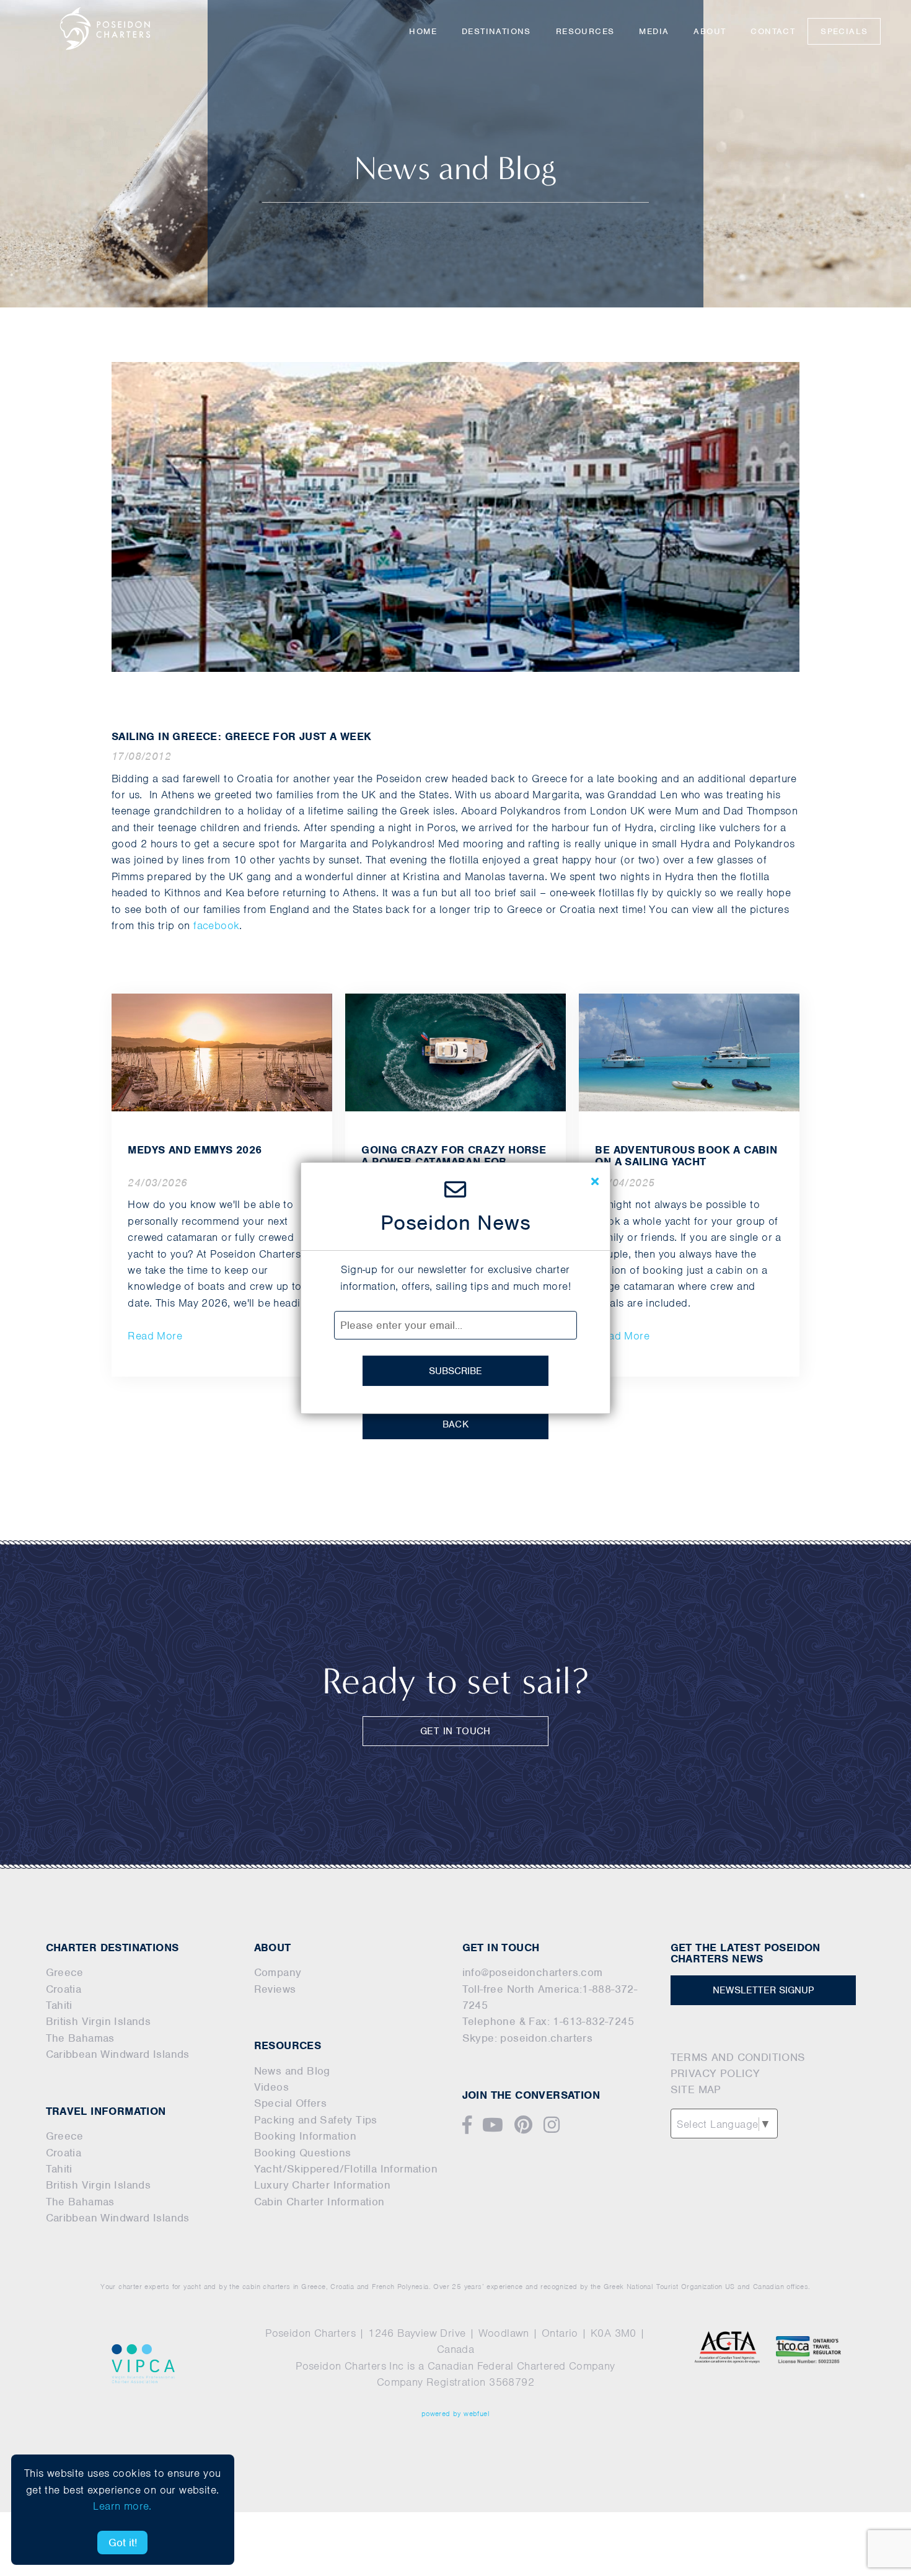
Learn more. (122, 2506)
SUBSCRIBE (455, 1371)
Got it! (123, 2543)
